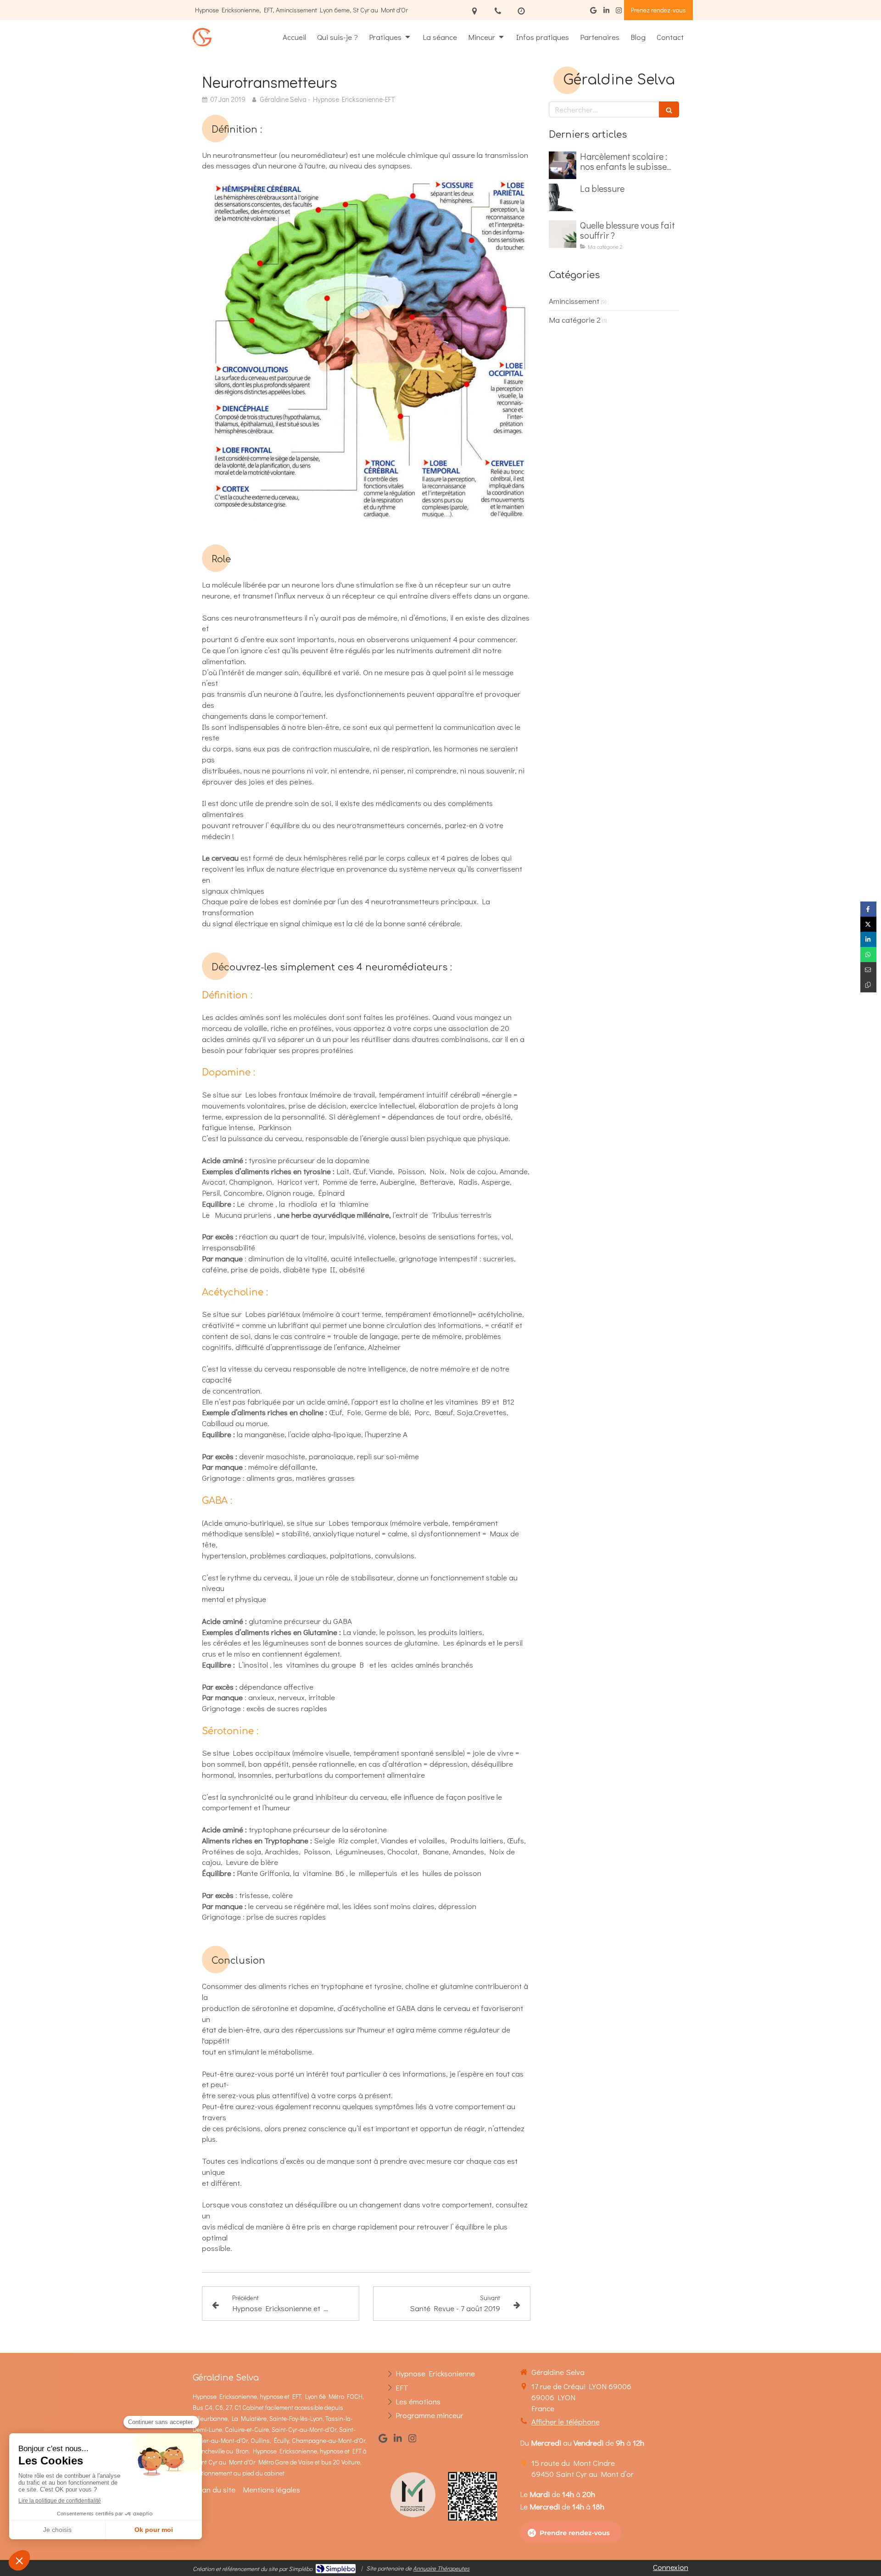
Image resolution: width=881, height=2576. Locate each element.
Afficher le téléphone (566, 2422)
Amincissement (574, 301)
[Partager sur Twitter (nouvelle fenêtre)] (868, 924)
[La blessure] (563, 197)
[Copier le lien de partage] (868, 985)
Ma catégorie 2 (575, 320)
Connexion (671, 2567)
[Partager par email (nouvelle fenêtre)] (868, 970)
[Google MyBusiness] (593, 12)
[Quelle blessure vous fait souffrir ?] (563, 234)
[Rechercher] (669, 109)
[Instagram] (619, 12)
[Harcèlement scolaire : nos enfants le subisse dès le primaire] (563, 165)
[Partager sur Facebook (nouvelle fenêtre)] (868, 909)
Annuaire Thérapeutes (441, 2568)
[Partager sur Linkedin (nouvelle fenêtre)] (868, 939)
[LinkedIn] (606, 12)
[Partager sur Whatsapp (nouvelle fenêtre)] (868, 955)
